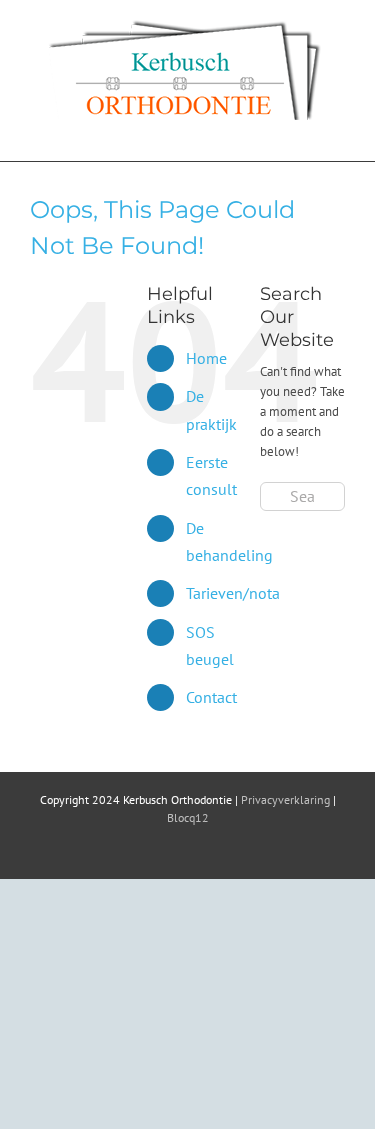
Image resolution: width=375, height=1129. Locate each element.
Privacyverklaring (285, 799)
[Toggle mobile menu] (337, 130)
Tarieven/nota (233, 593)
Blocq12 (188, 817)
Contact (211, 697)
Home (206, 358)
